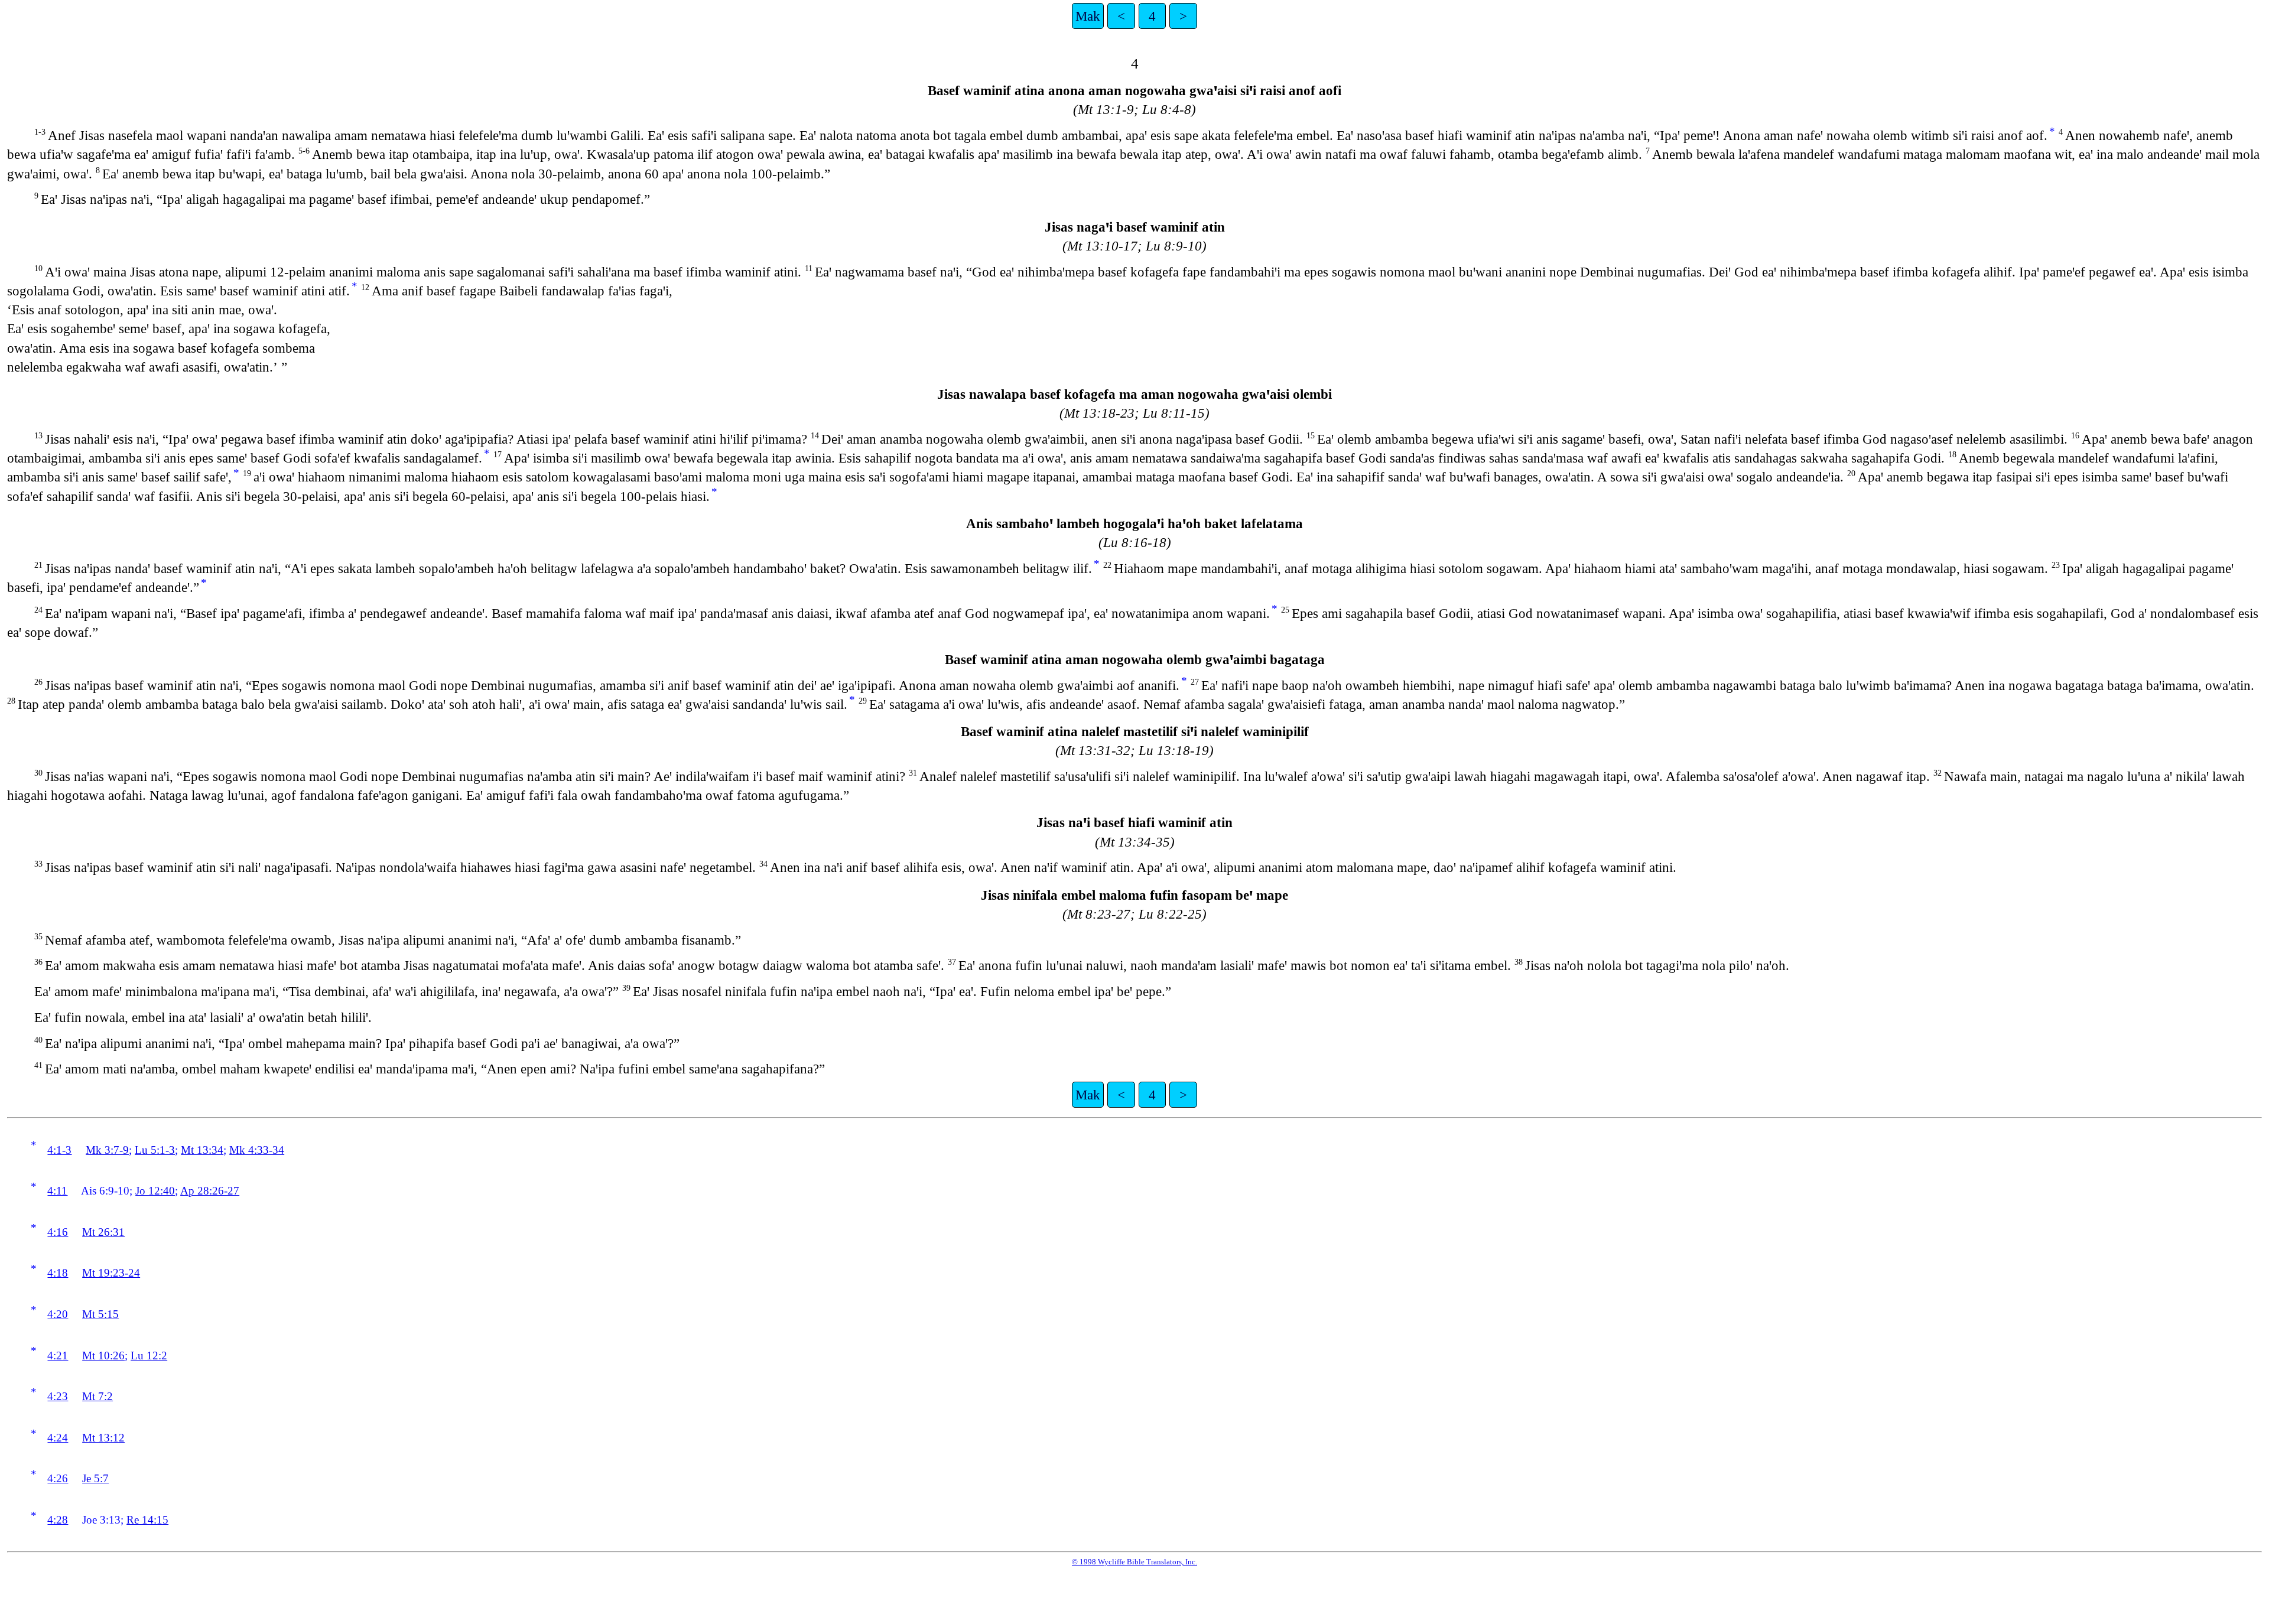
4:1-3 (59, 1150)
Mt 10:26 (103, 1355)
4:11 (57, 1191)
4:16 (58, 1232)
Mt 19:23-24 (111, 1273)
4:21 (58, 1355)
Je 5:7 (95, 1478)
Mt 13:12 (103, 1438)
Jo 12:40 (155, 1191)
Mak (1088, 16)
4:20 (58, 1314)
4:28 (58, 1520)
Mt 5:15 (100, 1314)
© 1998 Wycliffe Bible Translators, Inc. (1134, 1562)
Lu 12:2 (149, 1355)
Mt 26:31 (103, 1232)
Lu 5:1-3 (155, 1150)
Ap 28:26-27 (210, 1191)
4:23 (58, 1396)
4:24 (58, 1438)
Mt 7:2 (97, 1396)
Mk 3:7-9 (107, 1150)
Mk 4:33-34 (257, 1150)
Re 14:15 (147, 1520)
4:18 (58, 1273)
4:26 (58, 1478)
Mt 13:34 (202, 1150)
